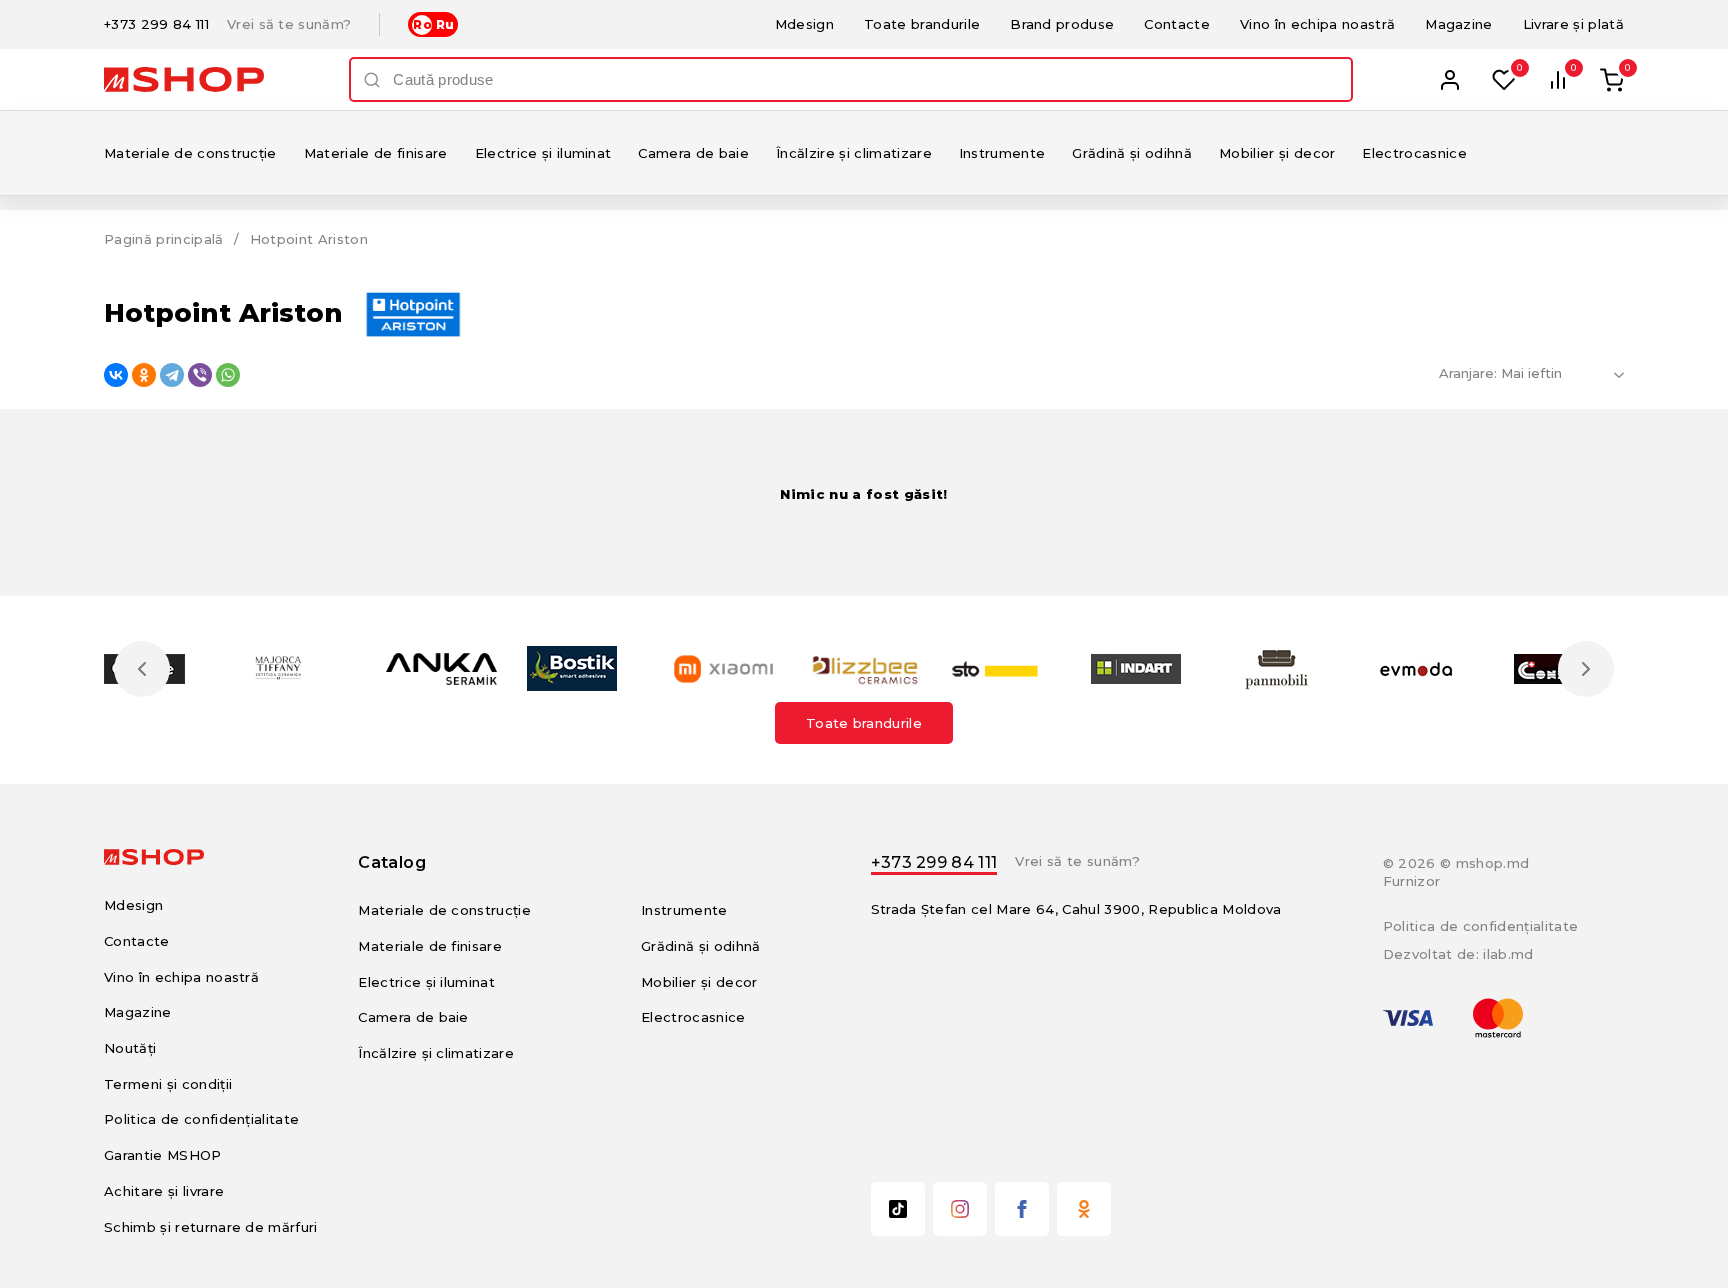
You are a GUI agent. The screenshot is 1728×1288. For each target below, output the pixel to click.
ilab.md (1508, 954)
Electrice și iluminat (543, 153)
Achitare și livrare (164, 1191)
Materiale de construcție (190, 153)
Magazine (1459, 24)
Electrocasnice (1414, 153)
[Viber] (200, 375)
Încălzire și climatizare (854, 153)
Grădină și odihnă (1132, 153)
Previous (142, 669)
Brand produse (1062, 24)
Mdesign (804, 24)
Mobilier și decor (1277, 153)
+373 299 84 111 (156, 24)
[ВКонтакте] (116, 375)
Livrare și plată (1573, 24)
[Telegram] (172, 375)
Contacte (1177, 24)
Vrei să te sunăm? (289, 24)
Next (1586, 669)
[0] (1504, 80)
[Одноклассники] (144, 375)
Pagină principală (164, 239)
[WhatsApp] (228, 375)
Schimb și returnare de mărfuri (211, 1227)
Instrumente (1002, 153)
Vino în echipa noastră (1317, 24)
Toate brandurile (922, 24)
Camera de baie (693, 153)
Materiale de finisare (376, 153)
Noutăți (130, 1048)
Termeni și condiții (168, 1084)
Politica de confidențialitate (201, 1119)
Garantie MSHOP (163, 1155)
